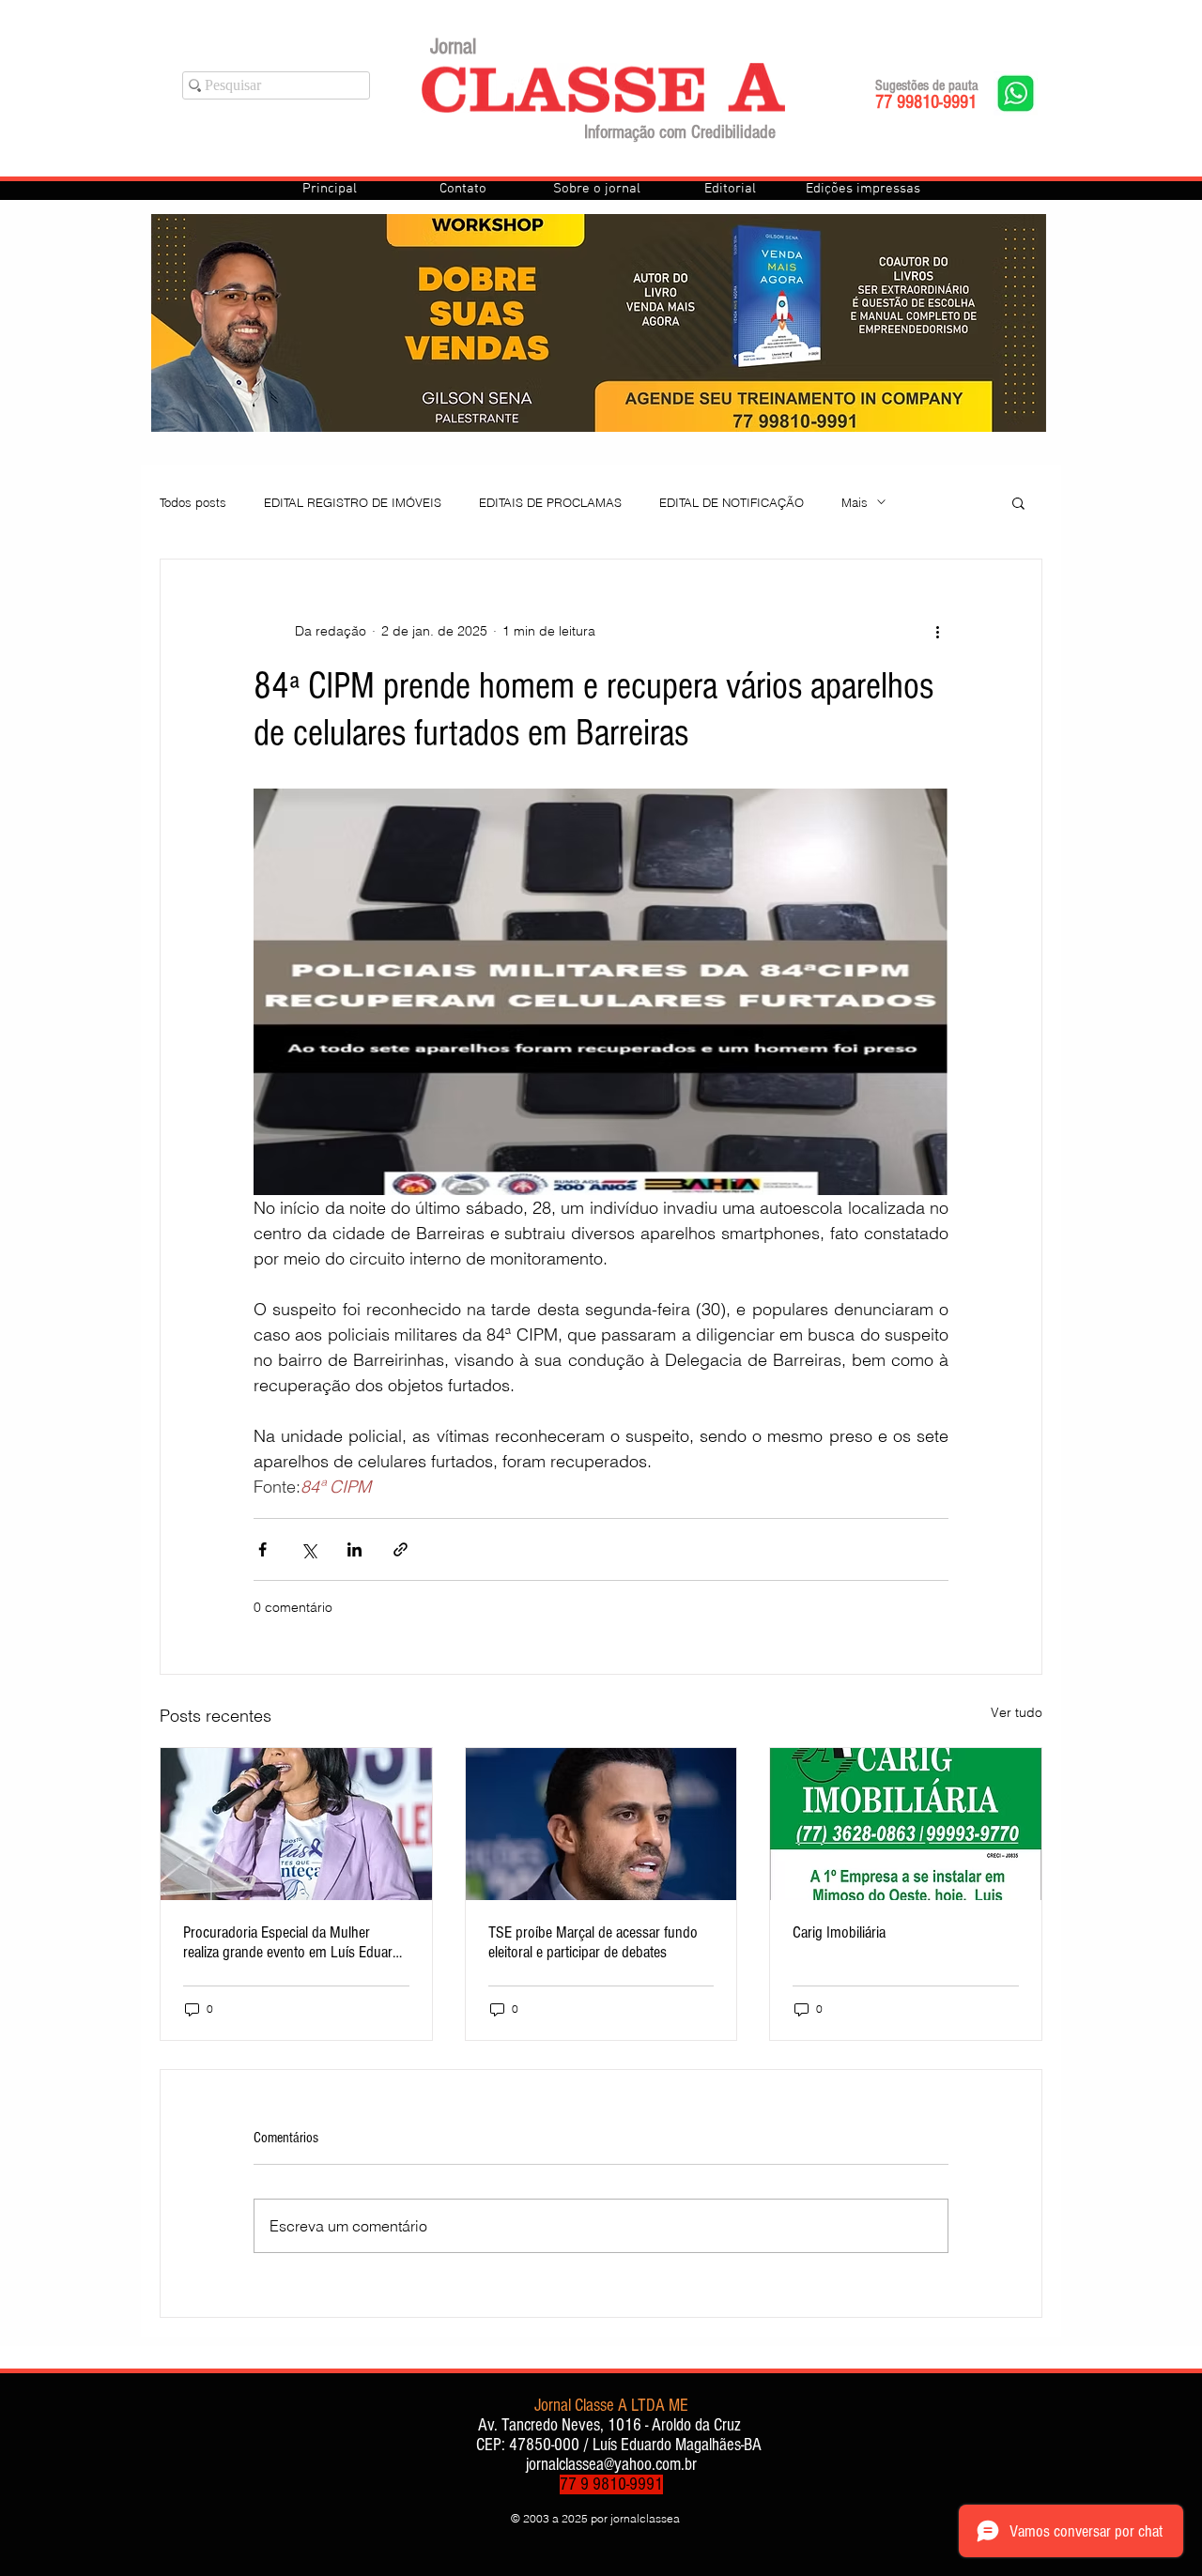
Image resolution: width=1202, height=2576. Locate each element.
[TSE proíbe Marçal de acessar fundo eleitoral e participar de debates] (601, 1824)
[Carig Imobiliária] (906, 1824)
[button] (1018, 502)
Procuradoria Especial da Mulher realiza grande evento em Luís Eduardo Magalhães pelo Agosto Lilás (295, 1942)
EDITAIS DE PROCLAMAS (550, 502)
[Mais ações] (937, 631)
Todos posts (193, 502)
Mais (855, 502)
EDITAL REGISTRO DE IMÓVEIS (353, 502)
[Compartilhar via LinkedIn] (354, 1549)
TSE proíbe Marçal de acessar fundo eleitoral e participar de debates (593, 1942)
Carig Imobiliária (839, 1932)
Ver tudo (1017, 1712)
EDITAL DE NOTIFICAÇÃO (732, 502)
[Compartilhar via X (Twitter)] (308, 1549)
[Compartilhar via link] (401, 1549)
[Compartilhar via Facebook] (262, 1549)
